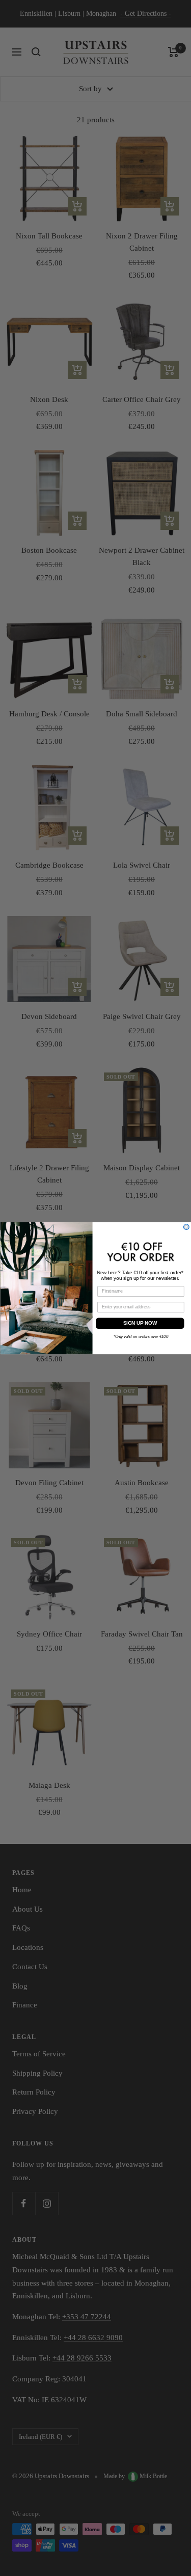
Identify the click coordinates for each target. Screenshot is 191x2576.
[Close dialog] (186, 1227)
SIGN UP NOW (140, 1323)
